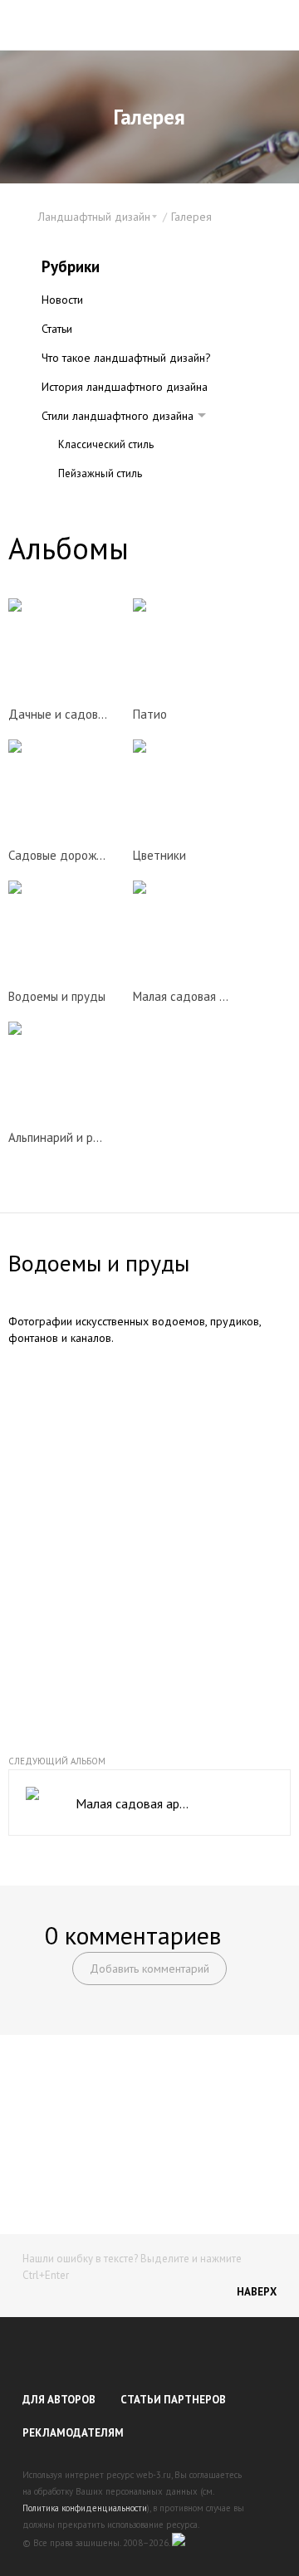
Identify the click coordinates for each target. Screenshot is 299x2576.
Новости (62, 300)
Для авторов (59, 2400)
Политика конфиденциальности (85, 2508)
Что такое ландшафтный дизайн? (126, 358)
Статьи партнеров (173, 2400)
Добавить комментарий (149, 1969)
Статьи (57, 329)
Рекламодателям (73, 2433)
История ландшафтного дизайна (125, 387)
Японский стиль (95, 503)
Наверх (257, 2292)
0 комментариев (133, 1935)
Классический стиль (106, 444)
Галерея (191, 217)
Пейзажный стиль (100, 473)
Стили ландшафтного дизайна (118, 416)
